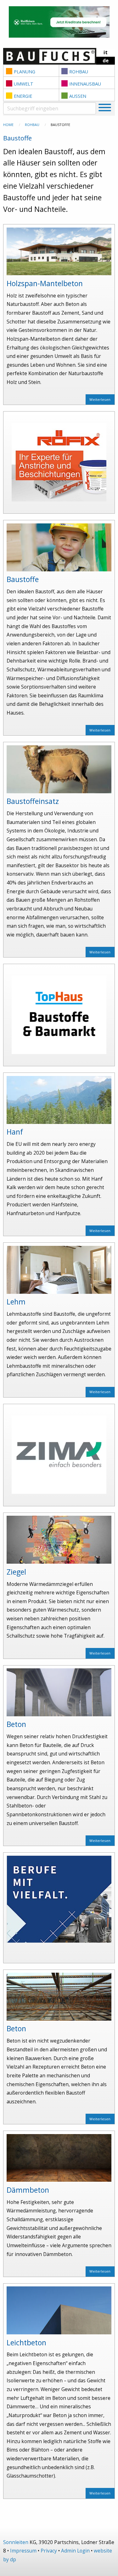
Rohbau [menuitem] (79, 72)
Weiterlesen (100, 399)
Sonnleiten (16, 2542)
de (106, 61)
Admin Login (75, 2551)
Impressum (23, 2551)
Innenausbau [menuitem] (85, 84)
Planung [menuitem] (25, 72)
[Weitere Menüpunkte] (105, 108)
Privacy (49, 2551)
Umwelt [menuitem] (24, 84)
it (106, 52)
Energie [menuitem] (23, 96)
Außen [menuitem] (78, 96)
